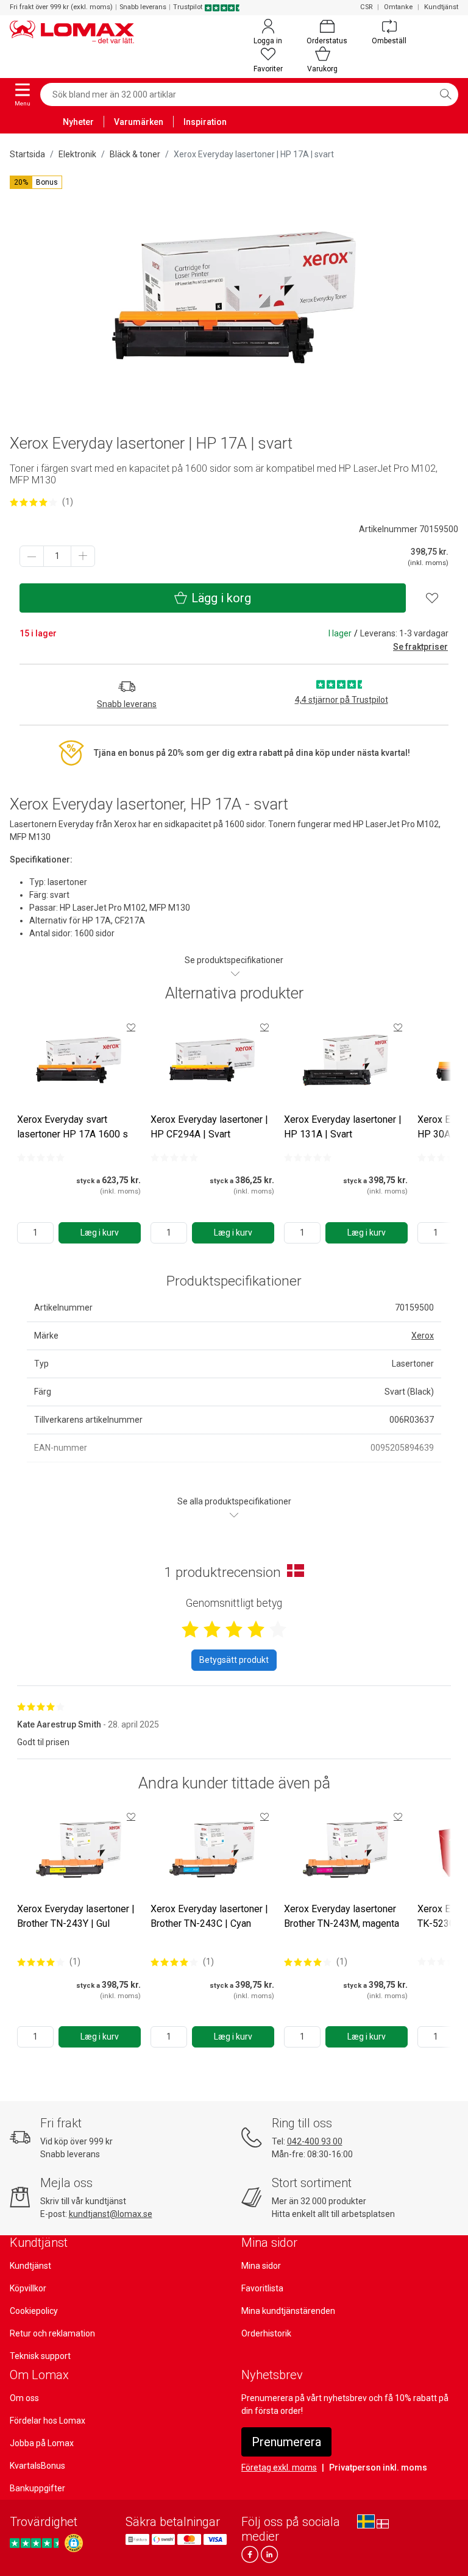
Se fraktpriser (420, 647)
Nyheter (78, 122)
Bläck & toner (135, 154)
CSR (366, 7)
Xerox (423, 1336)
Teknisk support (40, 2356)
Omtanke (398, 7)
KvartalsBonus (37, 2466)
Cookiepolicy (34, 2311)
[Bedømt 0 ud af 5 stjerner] (41, 1158)
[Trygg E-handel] (74, 2543)
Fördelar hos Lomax (48, 2421)
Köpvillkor (28, 2288)
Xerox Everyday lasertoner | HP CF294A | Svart (209, 1127)
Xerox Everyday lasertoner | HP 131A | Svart (343, 1127)
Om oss (24, 2398)
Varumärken (139, 122)
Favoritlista (262, 2288)
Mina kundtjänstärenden (288, 2311)
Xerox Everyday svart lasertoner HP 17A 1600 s (73, 1127)
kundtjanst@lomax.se (111, 2214)
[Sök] (445, 94)
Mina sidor (261, 2266)
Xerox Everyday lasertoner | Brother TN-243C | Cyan (209, 1916)
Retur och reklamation (52, 2333)
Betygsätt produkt (234, 1660)
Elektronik (77, 154)
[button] (36, 182)
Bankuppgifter (37, 2488)
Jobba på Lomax (42, 2443)
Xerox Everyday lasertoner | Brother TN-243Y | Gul (76, 1916)
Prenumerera (286, 2442)
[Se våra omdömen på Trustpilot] (36, 2543)
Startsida (27, 154)
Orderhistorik (266, 2333)
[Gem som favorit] (131, 1027)
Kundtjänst (441, 7)
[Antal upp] (83, 556)
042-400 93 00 (315, 2141)
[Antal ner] (32, 556)
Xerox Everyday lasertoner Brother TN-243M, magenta (342, 1916)
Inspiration (205, 122)
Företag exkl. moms (279, 2467)
